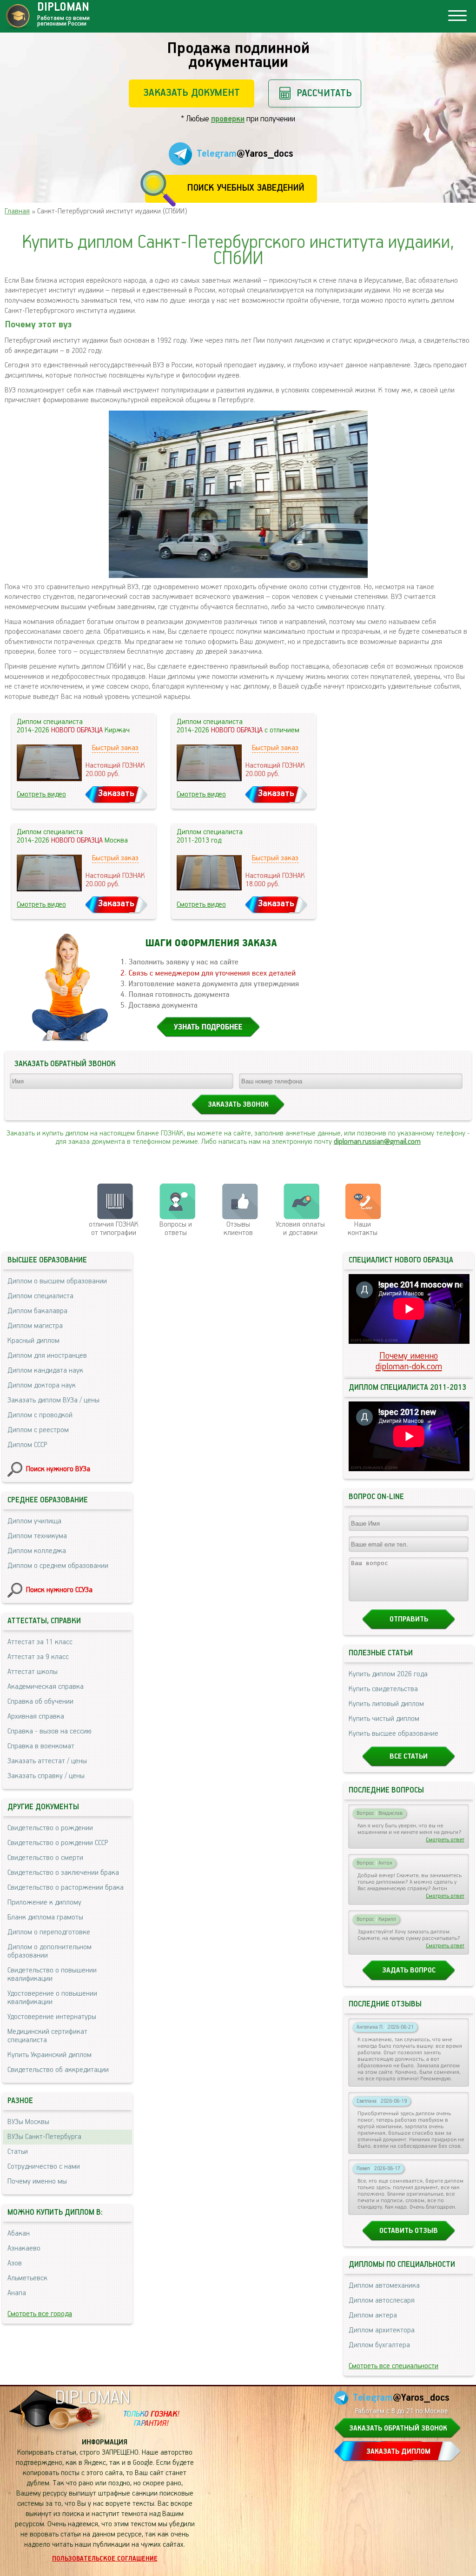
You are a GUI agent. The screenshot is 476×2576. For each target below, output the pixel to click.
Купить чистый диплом (384, 1719)
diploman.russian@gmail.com (377, 1142)
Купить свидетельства (383, 1689)
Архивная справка (36, 1717)
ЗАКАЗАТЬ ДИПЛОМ (398, 2452)
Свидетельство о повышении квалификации (52, 1975)
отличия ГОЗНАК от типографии (114, 1229)
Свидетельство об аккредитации (58, 2070)
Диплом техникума (37, 1536)
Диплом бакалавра (37, 1311)
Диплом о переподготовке (49, 1932)
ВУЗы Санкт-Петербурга (44, 2137)
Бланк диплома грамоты (45, 1918)
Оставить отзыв (409, 2231)
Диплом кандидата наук (45, 1371)
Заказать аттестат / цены (47, 1761)
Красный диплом (33, 1341)
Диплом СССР (27, 1445)
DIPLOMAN (93, 2398)
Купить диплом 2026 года (388, 1674)
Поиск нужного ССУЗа (59, 1590)
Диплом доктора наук (42, 1386)
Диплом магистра (35, 1326)
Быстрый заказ (115, 748)
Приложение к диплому (44, 1903)
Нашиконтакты (363, 1229)
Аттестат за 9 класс (38, 1657)
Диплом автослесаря (382, 2301)
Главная (17, 212)
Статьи (18, 2152)
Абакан (19, 2234)
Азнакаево (24, 2249)
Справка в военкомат (41, 1746)
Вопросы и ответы (176, 1229)
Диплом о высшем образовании (57, 1281)
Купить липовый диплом (386, 1704)
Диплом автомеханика (384, 2286)
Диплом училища (34, 1521)
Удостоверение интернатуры (52, 2017)
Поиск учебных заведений (246, 188)
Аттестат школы (33, 1672)
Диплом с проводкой (40, 1415)
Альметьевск (27, 2278)
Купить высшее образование (393, 1734)
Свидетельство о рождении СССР (58, 1843)
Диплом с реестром (38, 1430)
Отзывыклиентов (238, 1229)
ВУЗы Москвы (28, 2122)
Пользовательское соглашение (105, 2559)
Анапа (17, 2293)
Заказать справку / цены (46, 1776)
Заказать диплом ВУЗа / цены (53, 1401)
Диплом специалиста (40, 1296)
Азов (15, 2264)
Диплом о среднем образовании (58, 1566)
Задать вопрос (409, 1971)
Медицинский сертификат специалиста (47, 2036)
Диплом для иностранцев (47, 1356)
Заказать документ (192, 93)
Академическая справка (46, 1687)
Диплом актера (373, 2316)
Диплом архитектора (382, 2330)
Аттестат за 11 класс (40, 1642)
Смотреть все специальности (393, 2366)
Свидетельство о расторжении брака (66, 1888)
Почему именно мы (37, 2182)
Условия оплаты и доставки (300, 1229)
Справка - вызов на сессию (50, 1732)
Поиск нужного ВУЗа (58, 1469)
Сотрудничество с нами (44, 2167)
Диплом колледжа (37, 1551)
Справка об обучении (40, 1702)
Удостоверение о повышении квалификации (52, 1998)
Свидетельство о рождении (50, 1828)
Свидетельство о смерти (45, 1858)
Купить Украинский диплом (50, 2055)
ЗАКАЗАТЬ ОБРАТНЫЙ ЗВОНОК (398, 2429)
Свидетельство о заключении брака (63, 1873)
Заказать (116, 793)
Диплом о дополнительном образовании (50, 1952)
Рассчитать (324, 93)
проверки (228, 119)
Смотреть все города (40, 2314)
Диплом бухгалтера (379, 2345)
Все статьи (409, 1757)
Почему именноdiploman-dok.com (409, 1361)
